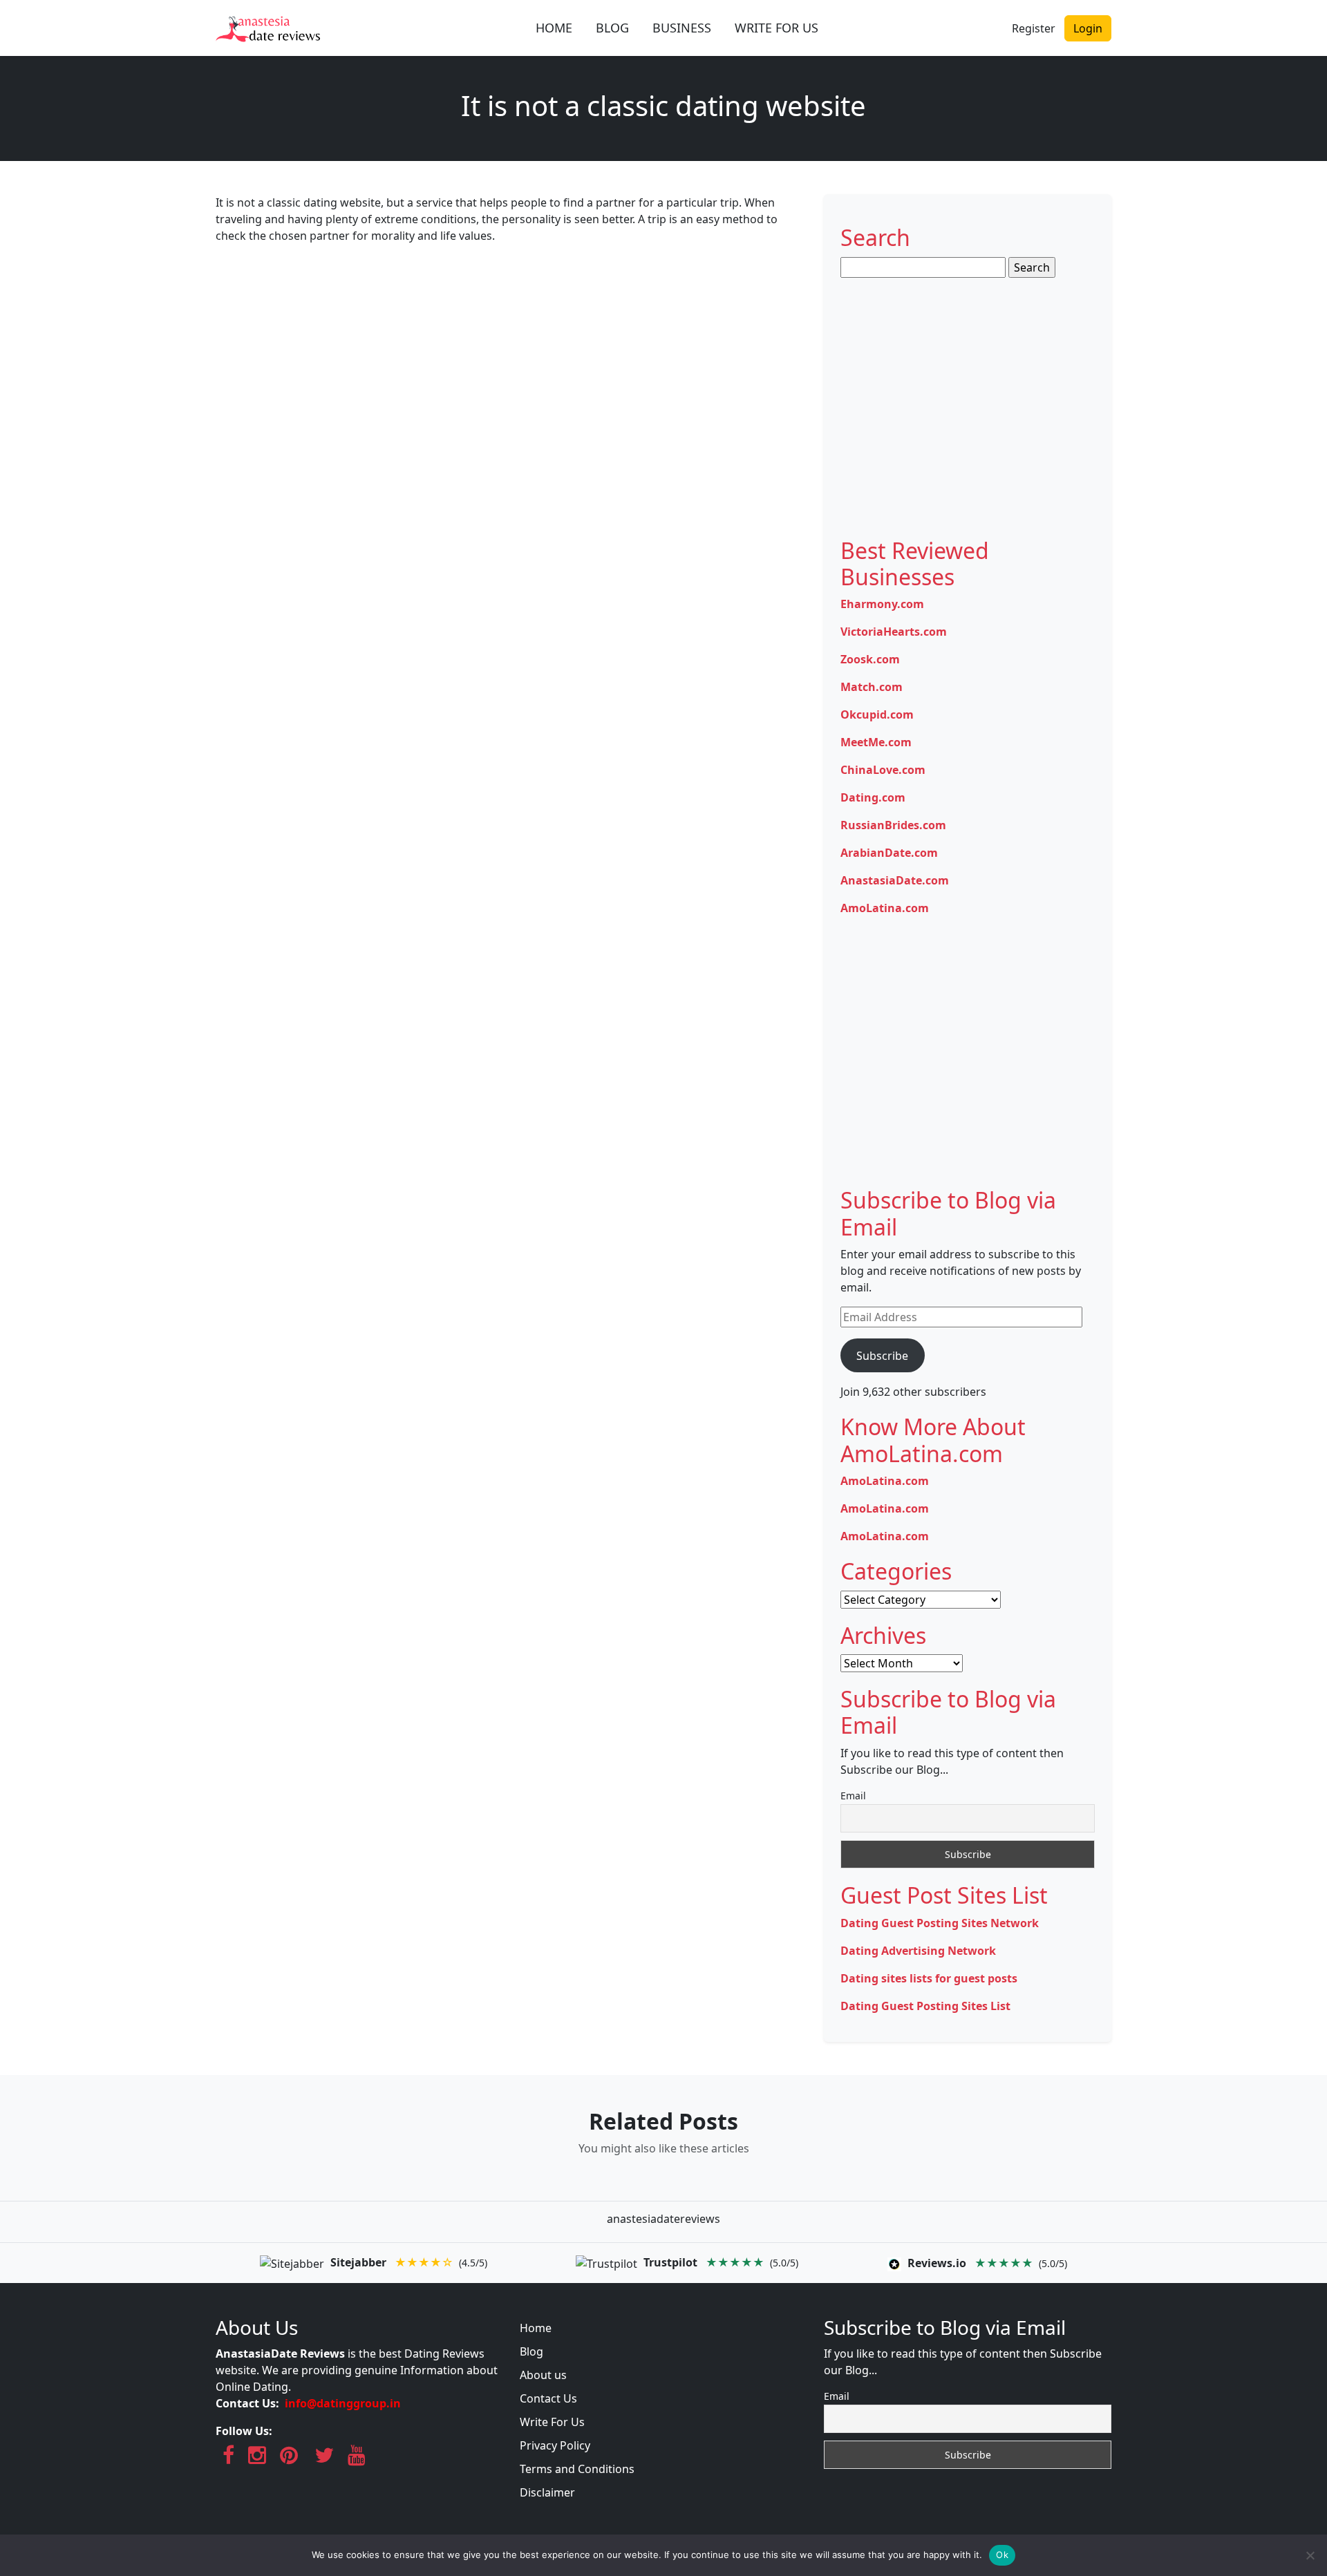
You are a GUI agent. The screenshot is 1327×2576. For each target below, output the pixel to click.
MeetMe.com (876, 742)
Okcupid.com (877, 714)
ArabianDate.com (889, 853)
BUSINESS (682, 28)
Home (536, 2328)
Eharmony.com (882, 604)
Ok (1002, 2555)
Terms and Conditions (577, 2469)
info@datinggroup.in (343, 2403)
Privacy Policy (555, 2445)
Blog (531, 2351)
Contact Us (548, 2398)
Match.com (872, 687)
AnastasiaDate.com (895, 880)
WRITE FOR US (777, 28)
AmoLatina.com (885, 908)
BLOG (612, 28)
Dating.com (873, 797)
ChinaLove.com (883, 770)
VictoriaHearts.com (894, 632)
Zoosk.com (870, 659)
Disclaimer (547, 2492)
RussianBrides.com (893, 825)
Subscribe (882, 1356)
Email (853, 1796)
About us (543, 2375)
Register (1034, 28)
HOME (554, 28)
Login (1088, 28)
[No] (1310, 2555)
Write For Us (552, 2422)
